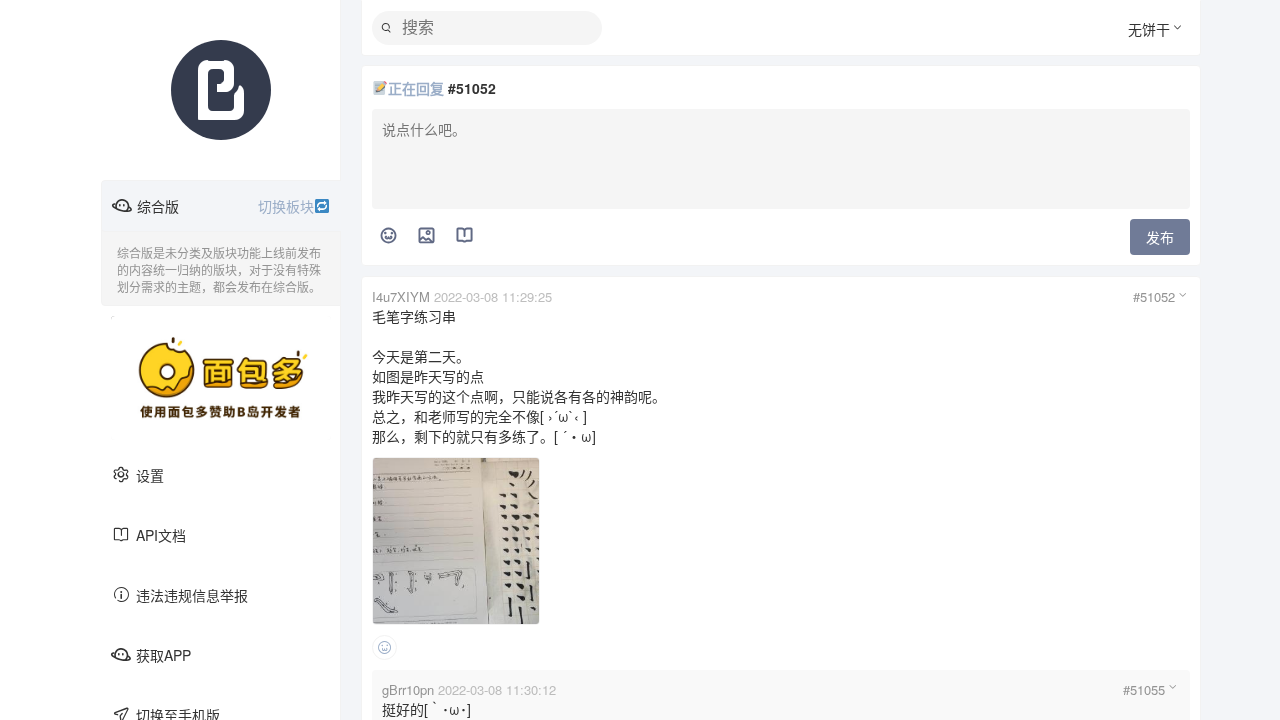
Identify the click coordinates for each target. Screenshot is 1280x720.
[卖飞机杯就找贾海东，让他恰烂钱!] (221, 378)
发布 (1160, 237)
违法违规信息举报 (192, 595)
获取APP (163, 655)
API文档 (161, 535)
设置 (150, 475)
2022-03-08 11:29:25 (493, 296)
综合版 (225, 206)
